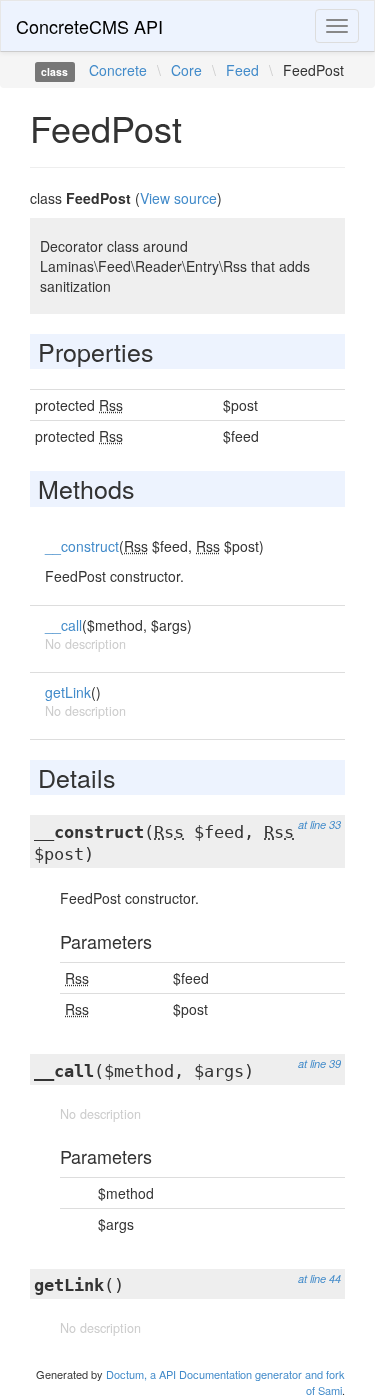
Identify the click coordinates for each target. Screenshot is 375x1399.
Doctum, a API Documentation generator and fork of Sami (225, 1382)
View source (178, 198)
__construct (82, 546)
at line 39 (319, 1063)
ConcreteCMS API (89, 26)
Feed (242, 70)
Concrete (118, 70)
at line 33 (319, 824)
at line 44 (319, 1278)
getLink (68, 692)
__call (63, 625)
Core (186, 70)
